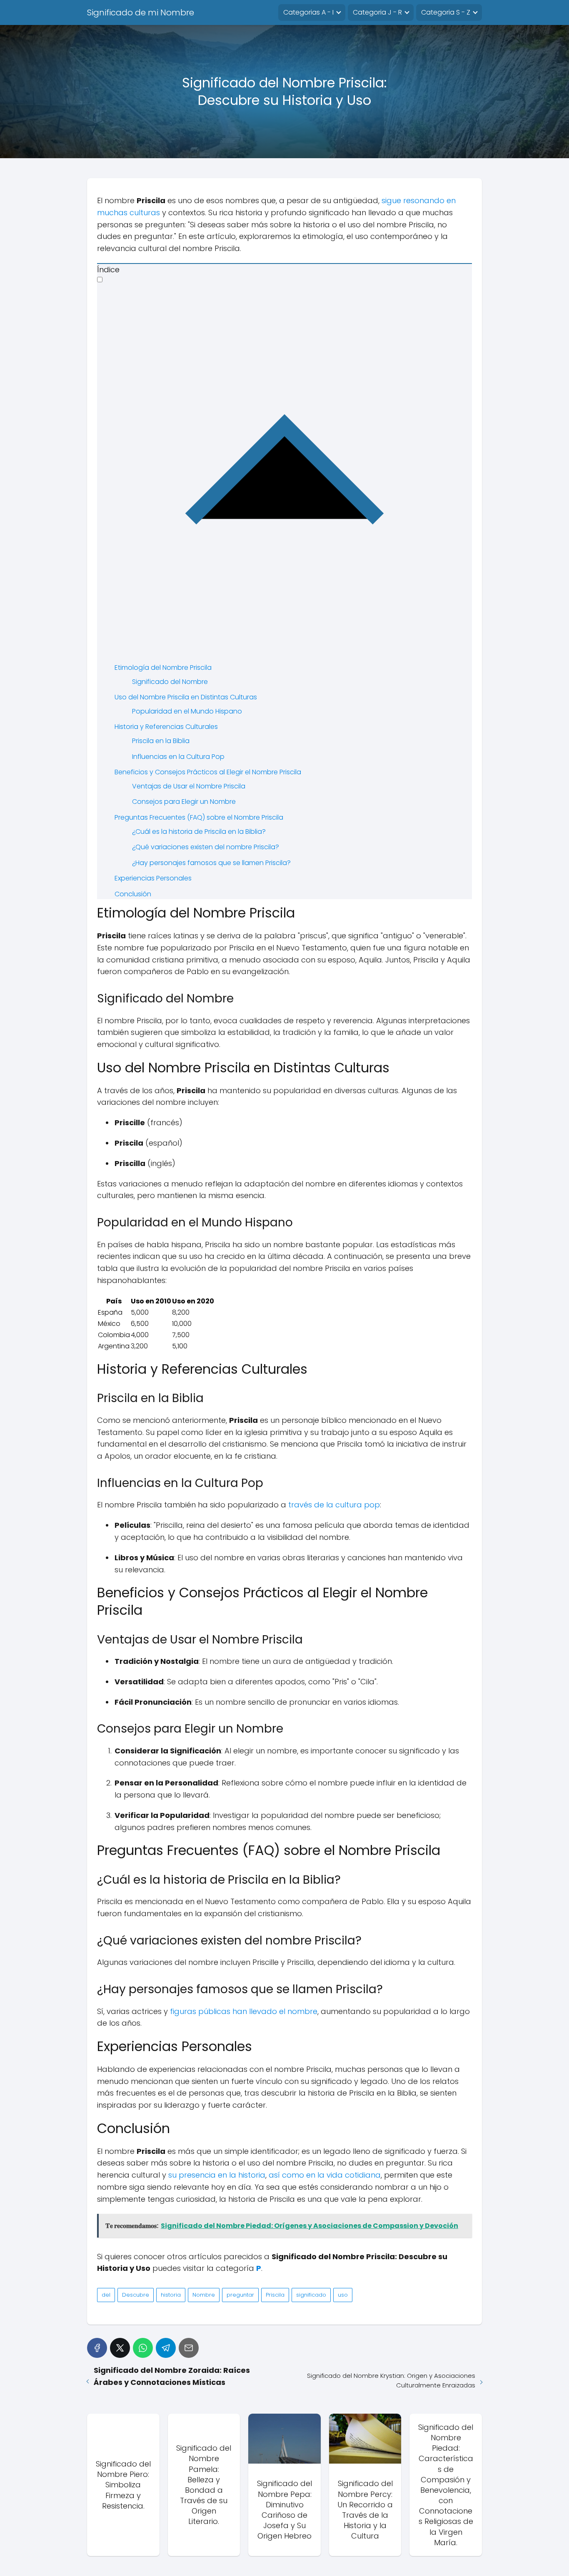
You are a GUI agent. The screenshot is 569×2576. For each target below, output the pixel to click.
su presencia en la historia (217, 2175)
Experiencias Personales (153, 878)
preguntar (240, 2295)
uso (343, 2295)
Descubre (136, 2295)
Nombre (204, 2295)
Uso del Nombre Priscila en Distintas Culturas (186, 697)
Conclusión (133, 894)
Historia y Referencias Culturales (166, 727)
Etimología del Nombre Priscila (163, 668)
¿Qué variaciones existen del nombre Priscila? (206, 847)
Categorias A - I (308, 12)
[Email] (189, 2348)
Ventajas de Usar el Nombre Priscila (189, 786)
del (106, 2295)
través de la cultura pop (334, 1505)
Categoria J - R (377, 12)
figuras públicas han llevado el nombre (244, 2011)
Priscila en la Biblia (161, 741)
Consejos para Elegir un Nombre (184, 802)
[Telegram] (166, 2348)
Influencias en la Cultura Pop (178, 757)
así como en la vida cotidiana (325, 2175)
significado (311, 2295)
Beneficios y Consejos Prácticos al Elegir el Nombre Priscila (208, 772)
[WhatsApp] (143, 2348)
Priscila (275, 2295)
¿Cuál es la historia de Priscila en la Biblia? (199, 832)
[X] (120, 2348)
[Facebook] (97, 2348)
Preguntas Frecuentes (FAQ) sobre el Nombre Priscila (199, 817)
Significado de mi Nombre (141, 12)
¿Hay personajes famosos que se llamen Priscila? (211, 863)
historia (171, 2295)
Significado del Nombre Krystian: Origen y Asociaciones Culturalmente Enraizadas (391, 2380)
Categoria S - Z (446, 12)
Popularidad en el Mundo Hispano (187, 711)
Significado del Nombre (170, 682)
